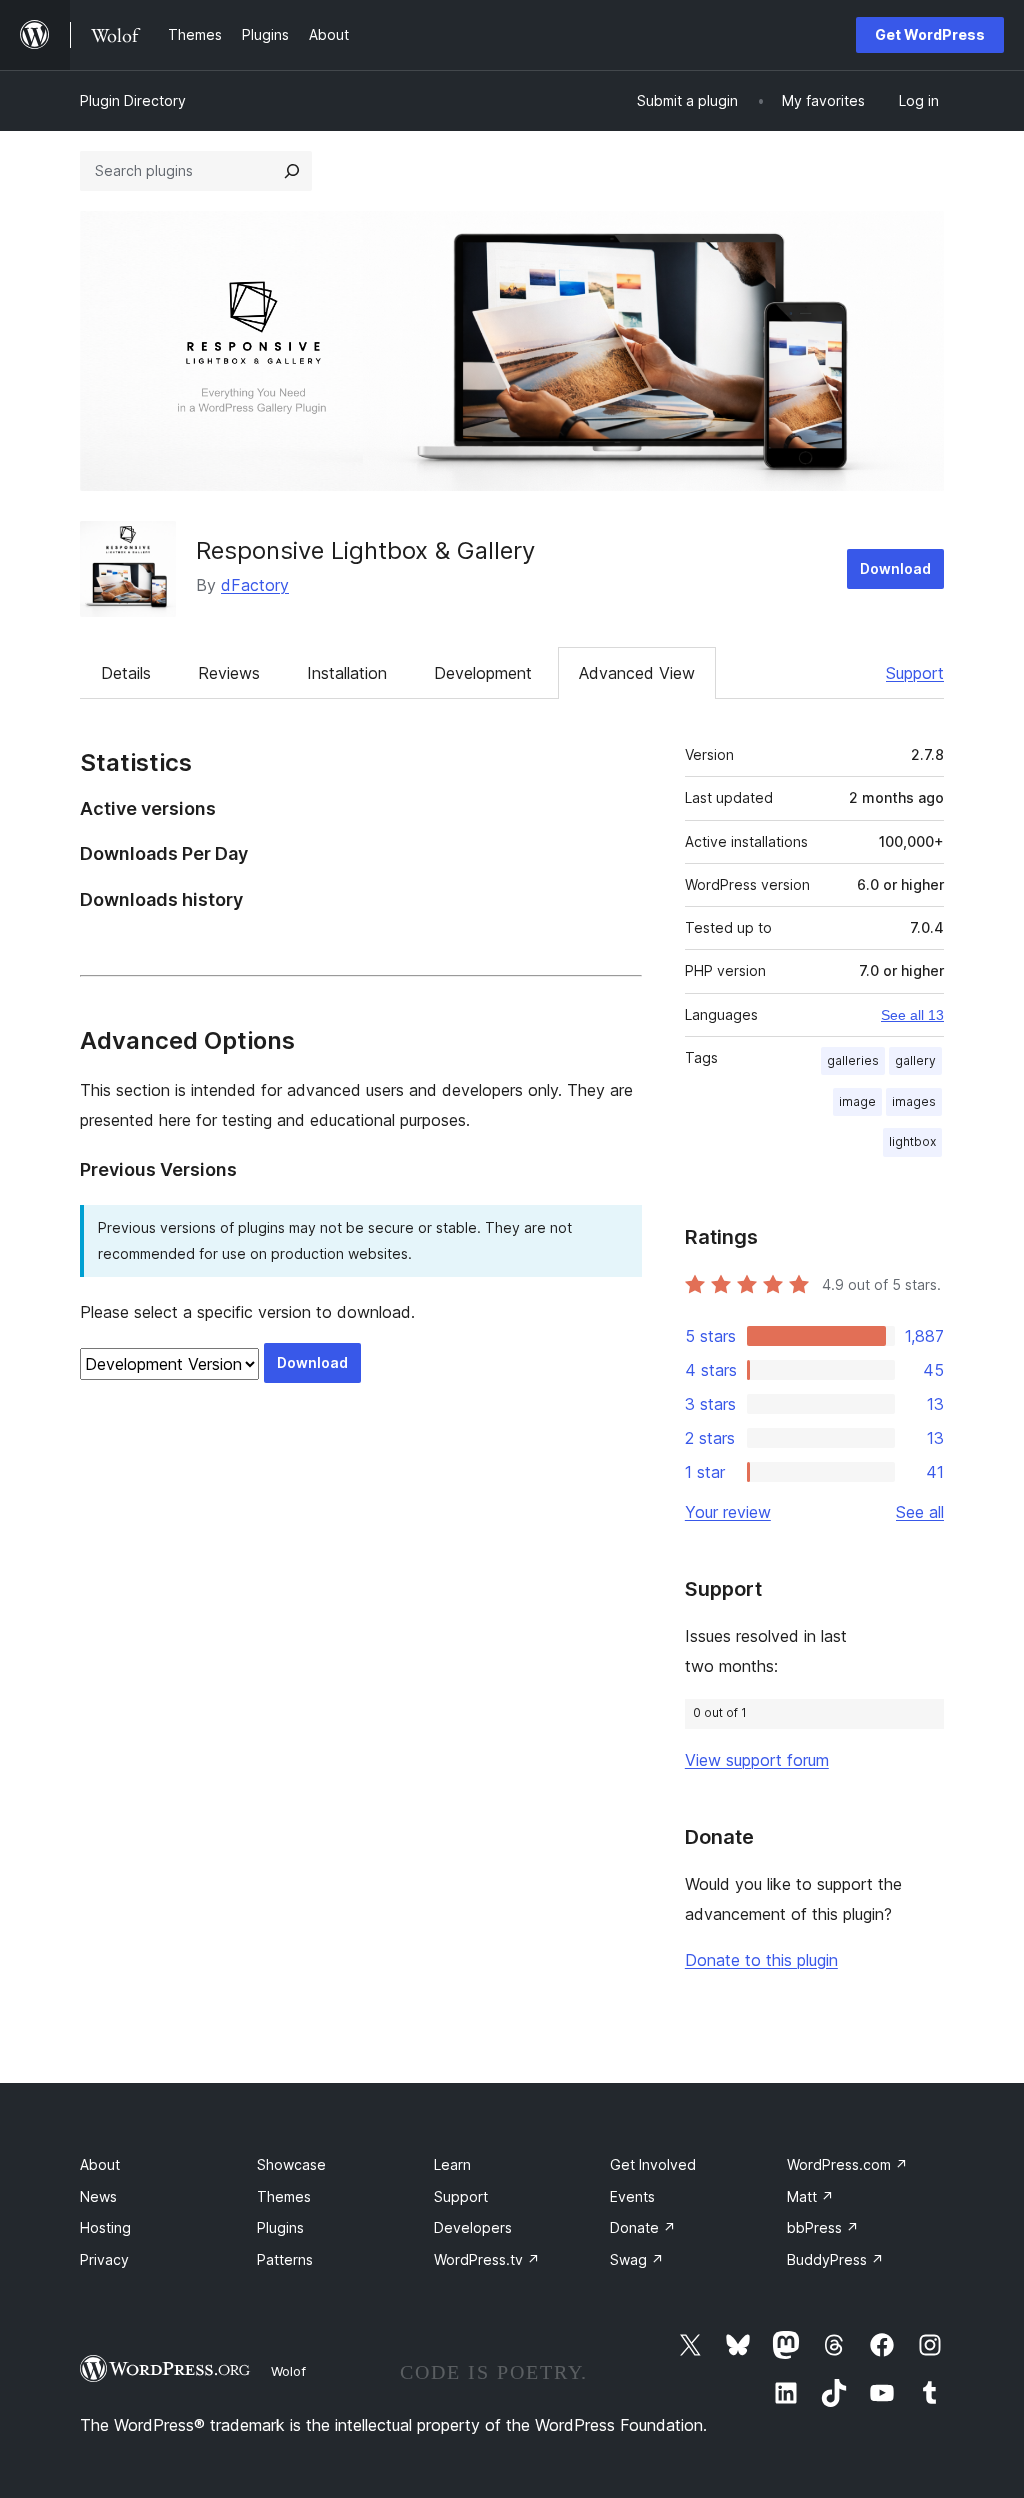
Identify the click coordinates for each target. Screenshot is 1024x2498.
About (100, 2164)
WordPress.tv (487, 2259)
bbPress (823, 2227)
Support (915, 673)
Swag (637, 2259)
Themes (284, 2196)
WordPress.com (847, 2164)
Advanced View (637, 673)
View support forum (757, 1760)
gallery (915, 1060)
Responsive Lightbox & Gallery (365, 550)
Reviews (229, 673)
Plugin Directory (133, 100)
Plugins (280, 2227)
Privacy (104, 2259)
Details (126, 673)
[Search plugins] (292, 171)
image (857, 1101)
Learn (452, 2164)
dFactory (255, 585)
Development (483, 673)
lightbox (912, 1141)
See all (920, 1512)
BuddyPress (835, 2259)
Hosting (105, 2227)
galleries (853, 1060)
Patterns (285, 2259)
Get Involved (653, 2164)
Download (895, 568)
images (914, 1101)
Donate (643, 2227)
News (98, 2196)
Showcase (291, 2164)
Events (632, 2196)
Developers (473, 2227)
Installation (347, 673)
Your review (728, 1512)
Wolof (288, 2371)
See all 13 (912, 1015)
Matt (810, 2196)
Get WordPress (930, 34)
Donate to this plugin (761, 1960)
